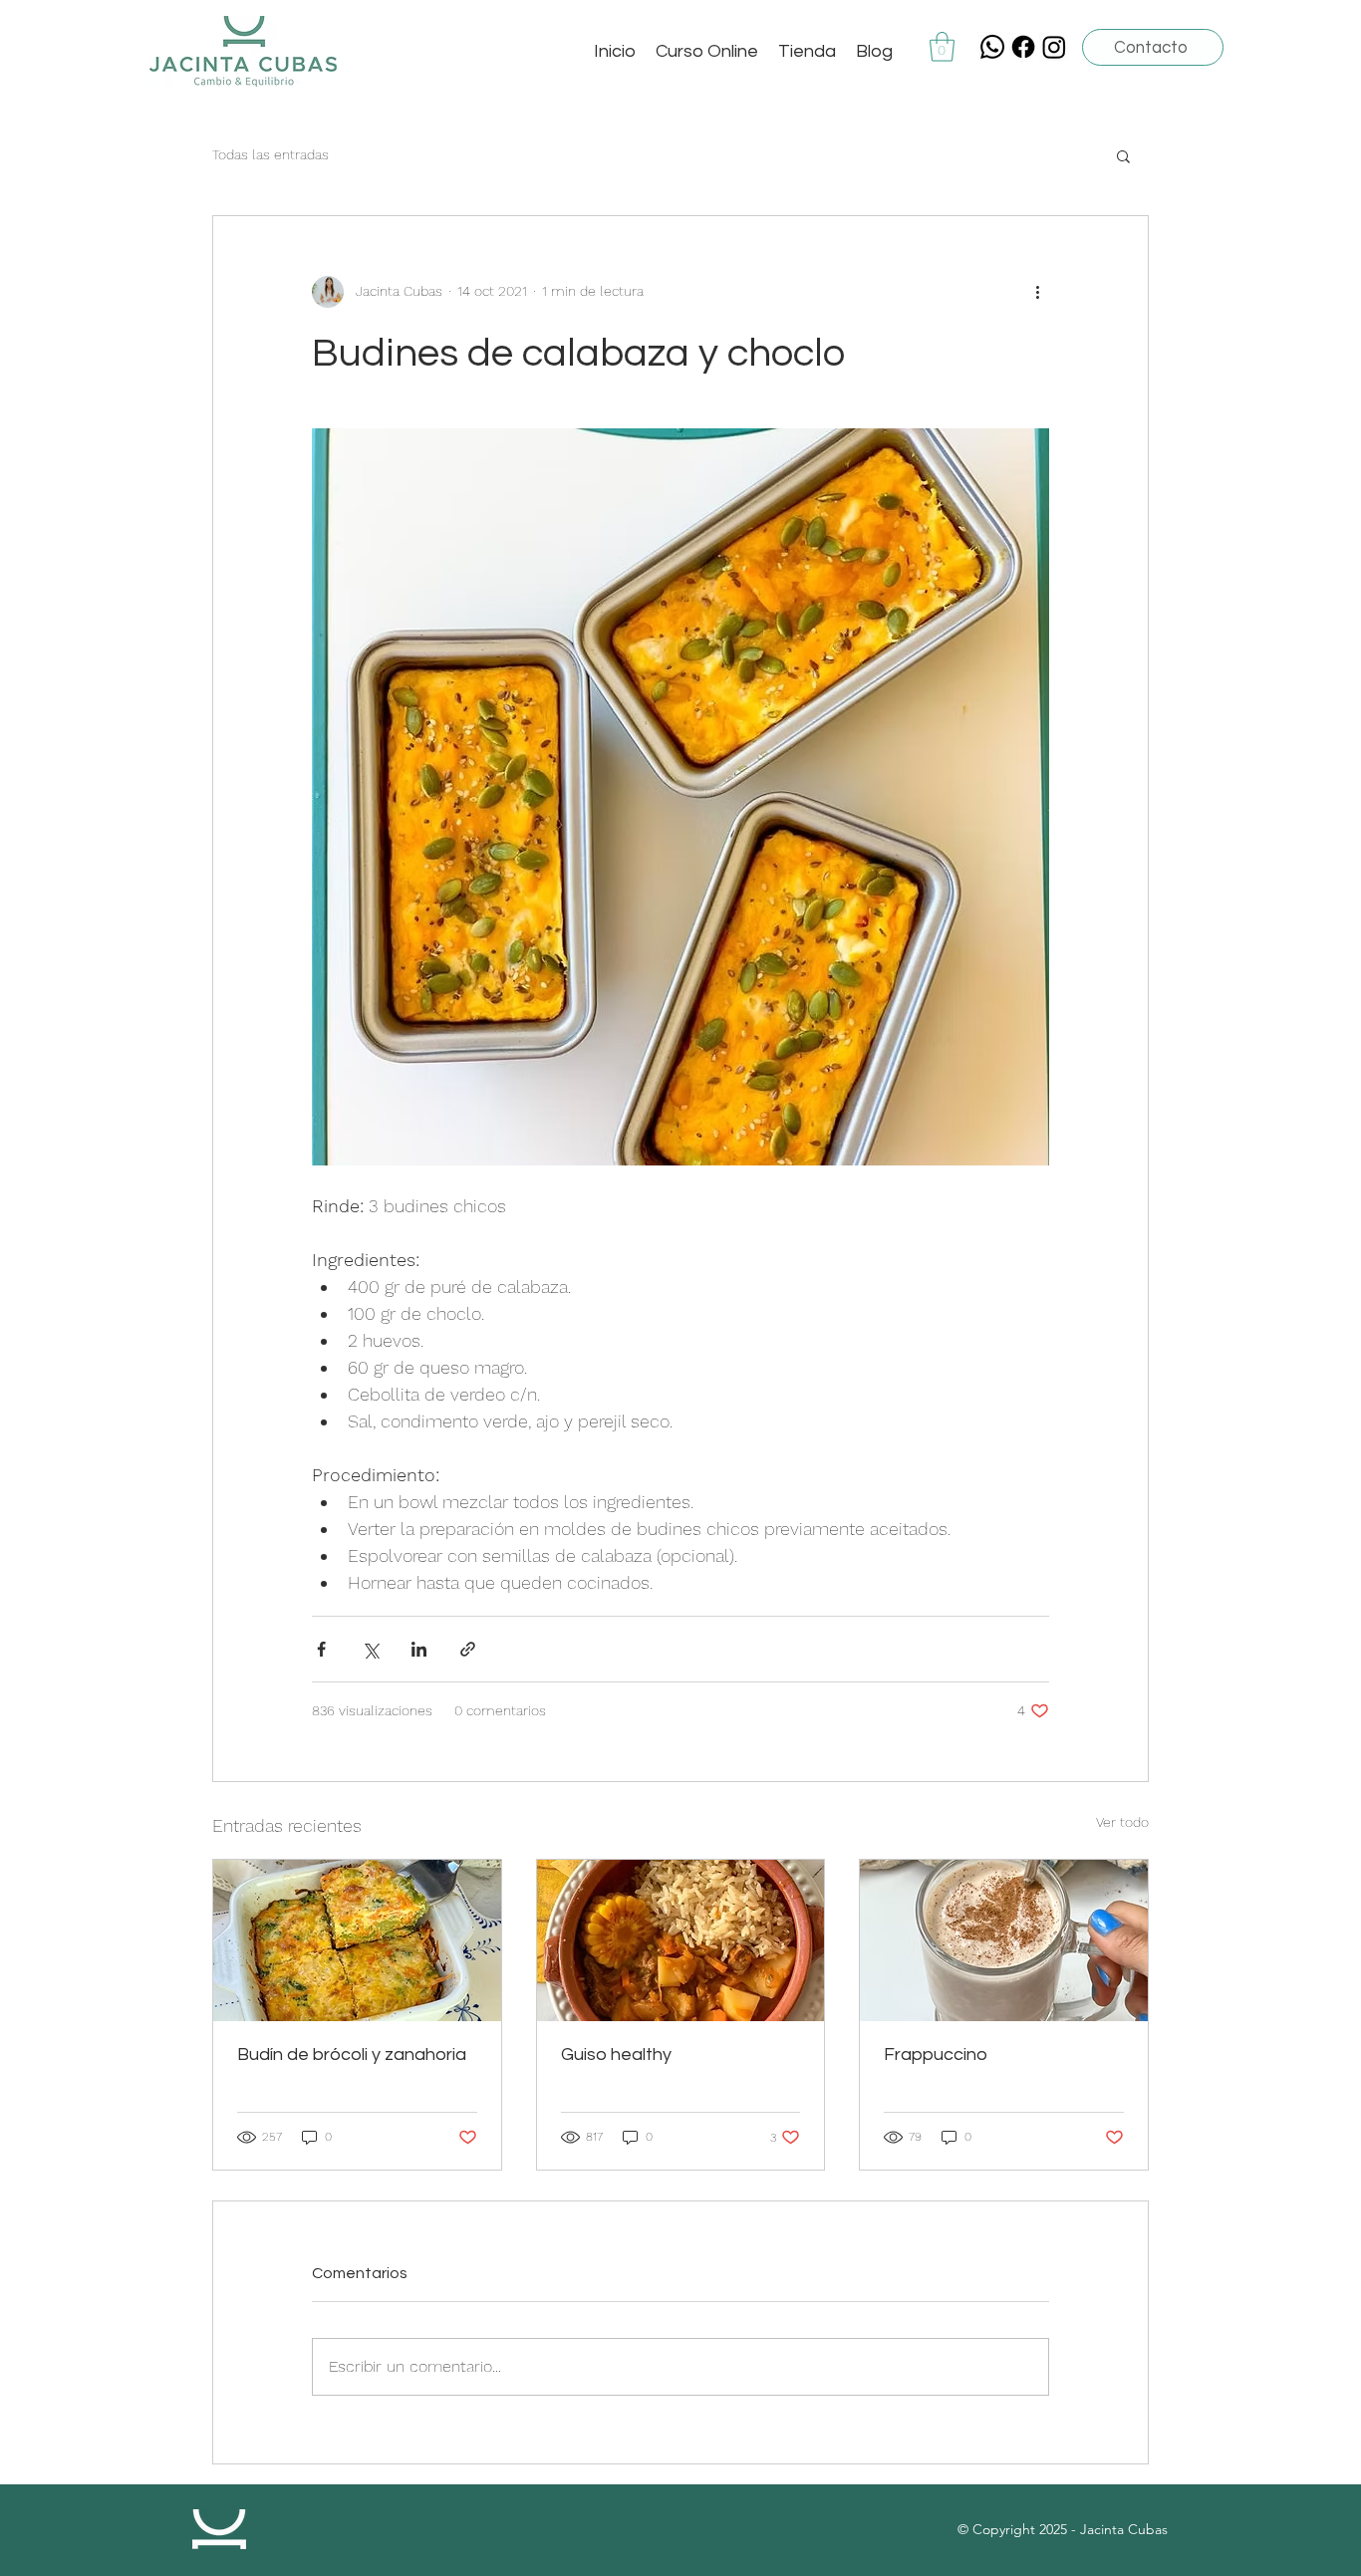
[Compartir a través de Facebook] (321, 1649)
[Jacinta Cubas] (1023, 47)
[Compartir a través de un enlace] (468, 1649)
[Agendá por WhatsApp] (992, 47)
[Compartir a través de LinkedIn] (419, 1649)
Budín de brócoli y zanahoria (352, 2055)
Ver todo (1122, 1822)
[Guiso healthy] (681, 1940)
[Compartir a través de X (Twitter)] (370, 1649)
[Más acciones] (1037, 292)
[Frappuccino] (1004, 1940)
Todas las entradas (271, 154)
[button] (942, 47)
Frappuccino (936, 2055)
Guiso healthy (616, 2055)
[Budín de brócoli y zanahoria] (357, 1940)
